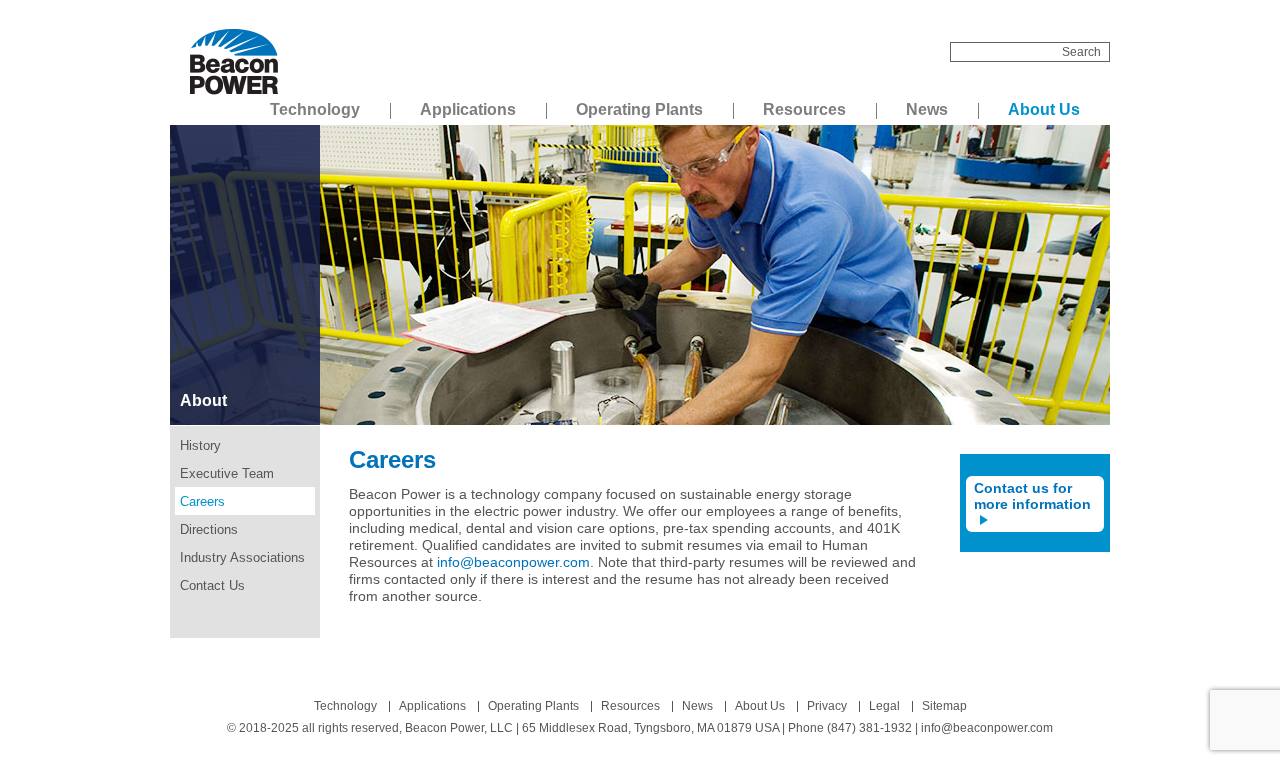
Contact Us (212, 585)
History (200, 445)
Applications (468, 109)
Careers (202, 501)
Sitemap (944, 706)
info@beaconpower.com (513, 562)
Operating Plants (639, 109)
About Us (1044, 109)
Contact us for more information (1032, 496)
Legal (884, 706)
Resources (804, 109)
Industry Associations (242, 557)
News (927, 109)
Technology (315, 109)
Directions (209, 529)
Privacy (827, 706)
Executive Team (227, 473)
